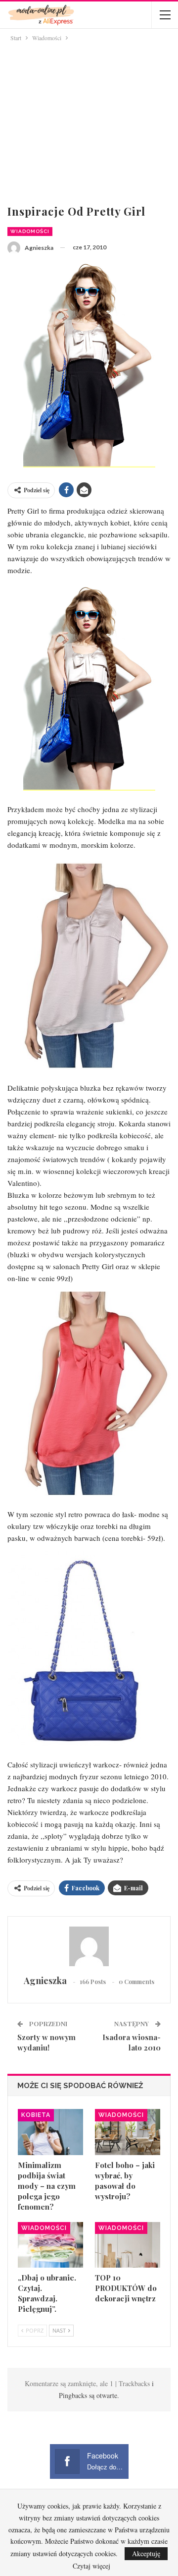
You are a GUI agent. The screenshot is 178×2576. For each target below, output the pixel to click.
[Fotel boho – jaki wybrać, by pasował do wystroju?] (128, 2132)
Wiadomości (30, 231)
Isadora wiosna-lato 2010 (132, 2042)
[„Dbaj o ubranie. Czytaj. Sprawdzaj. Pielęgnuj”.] (50, 2245)
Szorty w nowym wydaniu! (46, 2042)
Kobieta (36, 2115)
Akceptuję (146, 2553)
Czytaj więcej (91, 2566)
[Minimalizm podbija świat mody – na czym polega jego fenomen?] (50, 2132)
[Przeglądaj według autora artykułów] (89, 1946)
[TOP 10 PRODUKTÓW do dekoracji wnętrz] (128, 2245)
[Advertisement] (89, 121)
